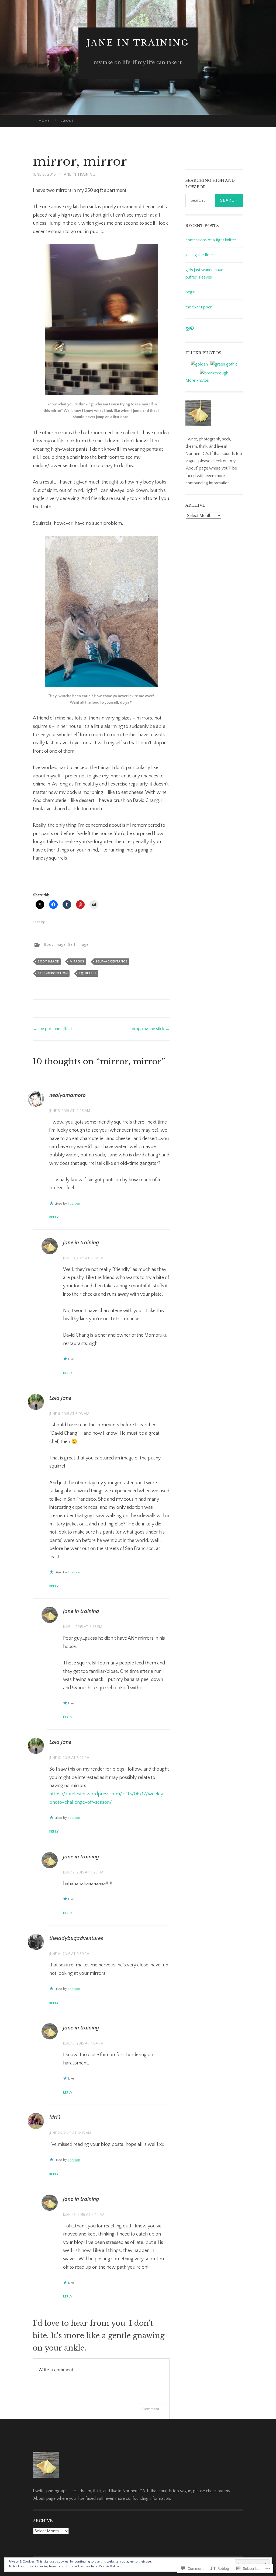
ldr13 (55, 2118)
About (68, 121)
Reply (54, 1217)
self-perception (53, 973)
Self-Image (78, 945)
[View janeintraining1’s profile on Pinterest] (192, 329)
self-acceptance (111, 962)
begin (190, 292)
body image (48, 962)
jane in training (138, 43)
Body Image (55, 945)
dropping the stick (151, 1029)
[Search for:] (214, 200)
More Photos (197, 380)
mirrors (77, 962)
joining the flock (199, 255)
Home (44, 121)
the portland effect (52, 1029)
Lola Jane (60, 1398)
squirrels (88, 973)
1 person (74, 1204)
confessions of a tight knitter (211, 240)
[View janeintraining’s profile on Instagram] (188, 329)
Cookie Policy (109, 2566)
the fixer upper (199, 307)
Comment (151, 2409)
